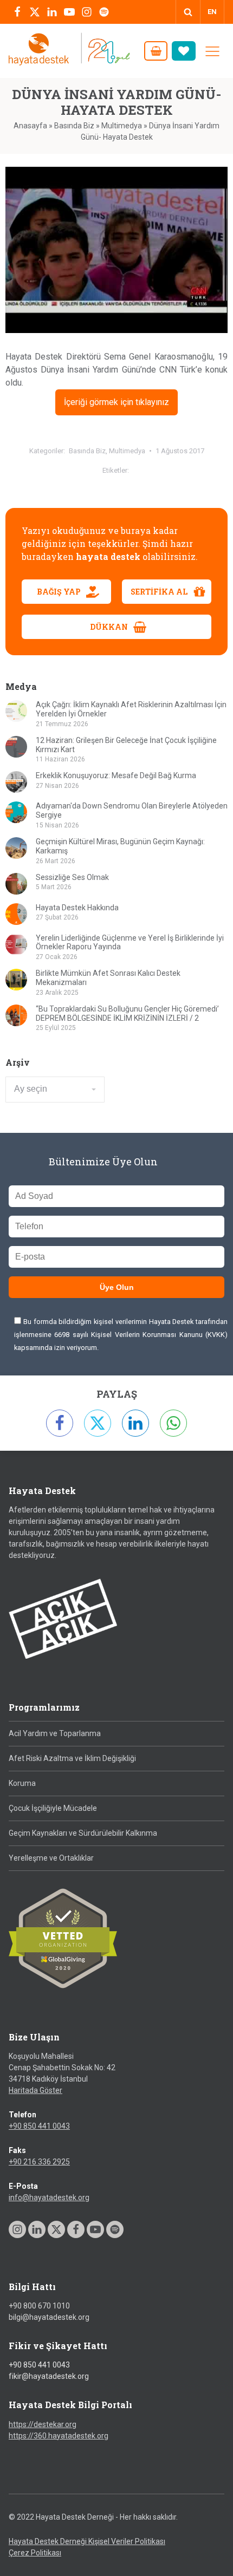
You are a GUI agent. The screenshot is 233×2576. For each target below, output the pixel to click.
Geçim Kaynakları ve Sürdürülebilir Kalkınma (83, 1833)
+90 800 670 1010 (39, 2306)
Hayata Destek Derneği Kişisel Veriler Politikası (87, 2541)
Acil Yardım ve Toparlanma (55, 1733)
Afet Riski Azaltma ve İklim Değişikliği (72, 1758)
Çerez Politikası (35, 2553)
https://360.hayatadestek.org (59, 2436)
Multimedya (122, 126)
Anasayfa (30, 126)
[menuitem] (212, 12)
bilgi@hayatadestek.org (49, 2317)
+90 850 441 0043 (39, 2126)
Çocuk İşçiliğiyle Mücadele (53, 1808)
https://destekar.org (43, 2424)
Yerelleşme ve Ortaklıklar (51, 1858)
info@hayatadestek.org (49, 2197)
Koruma (22, 1783)
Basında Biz (74, 126)
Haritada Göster (35, 2090)
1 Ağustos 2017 (180, 451)
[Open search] (188, 12)
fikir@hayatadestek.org (49, 2376)
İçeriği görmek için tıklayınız (116, 402)
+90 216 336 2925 (39, 2162)
